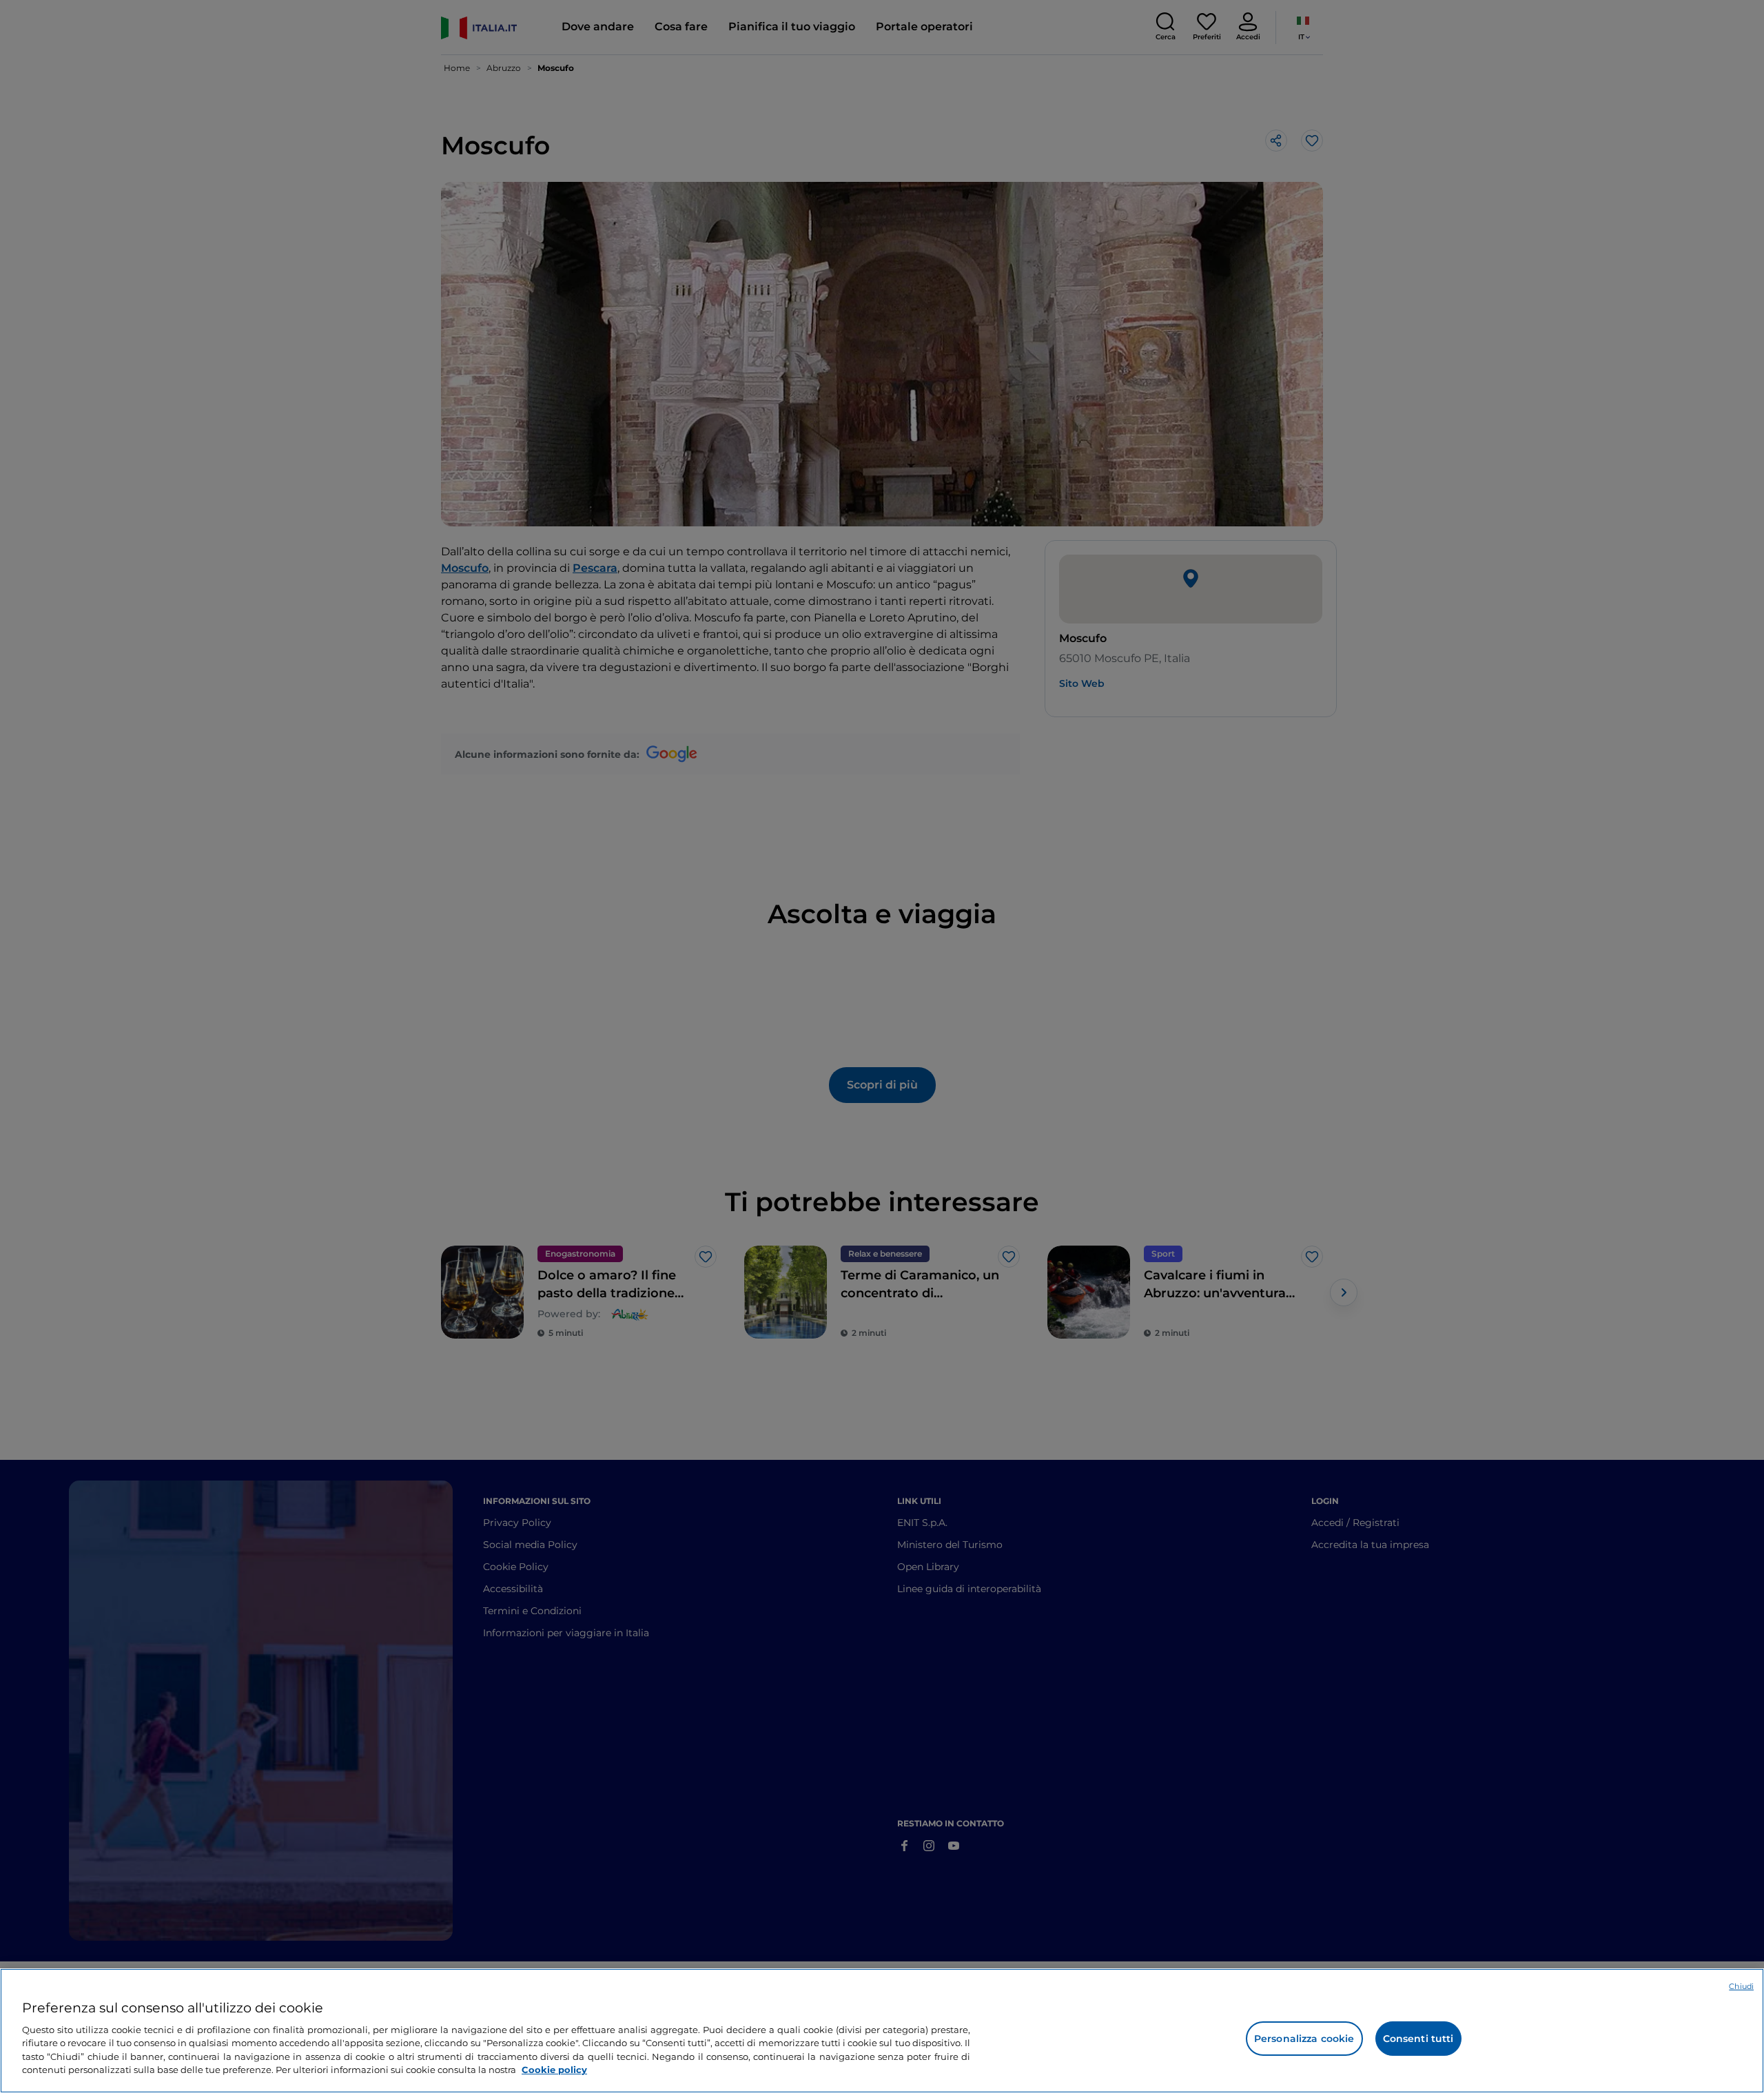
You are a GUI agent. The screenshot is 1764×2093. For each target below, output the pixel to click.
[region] (882, 2031)
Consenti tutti (1418, 2039)
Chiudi (1741, 1986)
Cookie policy (554, 2070)
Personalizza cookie (1304, 2039)
